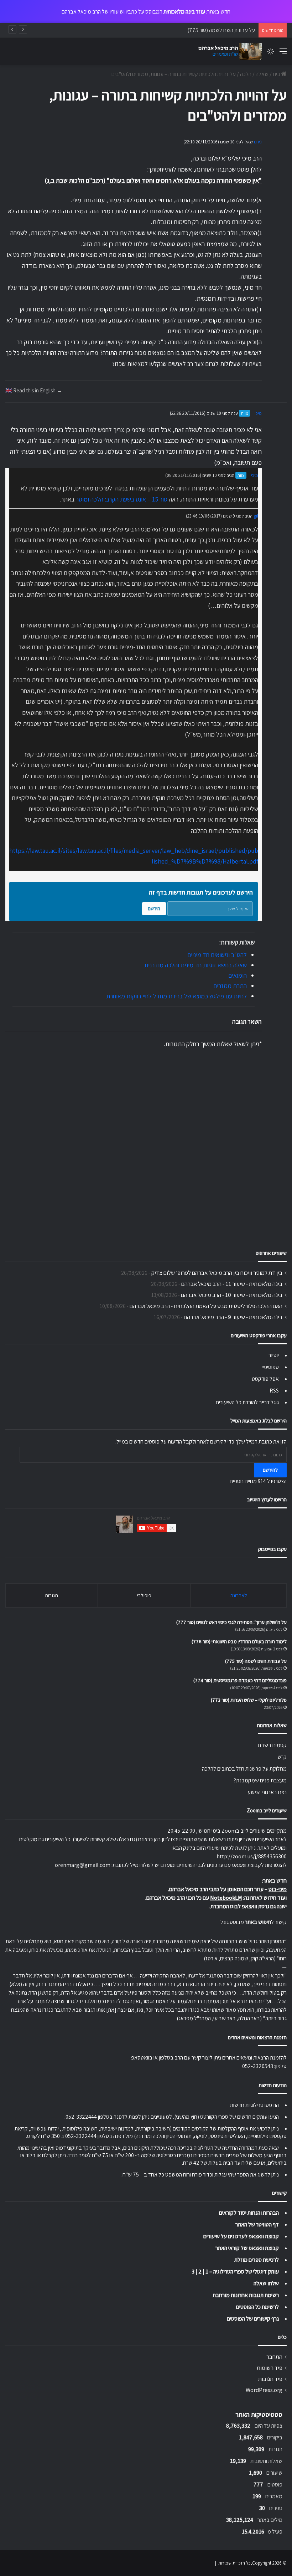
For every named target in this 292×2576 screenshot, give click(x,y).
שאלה (262, 74)
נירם (258, 142)
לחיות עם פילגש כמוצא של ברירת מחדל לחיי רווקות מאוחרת (176, 996)
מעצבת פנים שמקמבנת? (260, 1780)
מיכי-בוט (278, 1889)
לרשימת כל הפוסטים (257, 2307)
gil (256, 516)
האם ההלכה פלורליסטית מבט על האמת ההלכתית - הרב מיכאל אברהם (206, 1306)
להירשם (270, 1470)
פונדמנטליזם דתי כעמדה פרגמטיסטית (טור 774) (240, 1680)
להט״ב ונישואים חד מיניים (217, 955)
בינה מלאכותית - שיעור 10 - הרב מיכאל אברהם (232, 1295)
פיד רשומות (270, 2368)
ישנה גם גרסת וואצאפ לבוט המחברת (249, 1906)
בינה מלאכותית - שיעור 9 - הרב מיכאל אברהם (233, 1317)
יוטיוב (273, 1355)
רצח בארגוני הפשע (267, 1792)
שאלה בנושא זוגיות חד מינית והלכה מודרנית (195, 965)
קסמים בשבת (272, 1745)
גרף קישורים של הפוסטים (253, 2319)
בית (277, 74)
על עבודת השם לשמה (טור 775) (256, 1661)
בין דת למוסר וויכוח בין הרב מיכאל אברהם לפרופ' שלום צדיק (217, 1273)
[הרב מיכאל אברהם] (228, 51)
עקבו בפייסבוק (272, 1549)
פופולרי (144, 1595)
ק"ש (282, 1757)
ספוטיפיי (270, 1367)
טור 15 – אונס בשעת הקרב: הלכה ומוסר (122, 499)
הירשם (154, 908)
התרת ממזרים (230, 986)
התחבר (274, 2357)
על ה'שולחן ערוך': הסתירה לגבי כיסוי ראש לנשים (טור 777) (231, 1622)
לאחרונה (239, 1595)
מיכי (258, 413)
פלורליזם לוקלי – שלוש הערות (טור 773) (249, 1700)
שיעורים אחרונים (271, 1253)
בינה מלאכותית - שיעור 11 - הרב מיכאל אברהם (232, 1284)
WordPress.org (264, 2390)
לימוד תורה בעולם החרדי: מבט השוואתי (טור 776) (239, 1641)
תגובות (51, 1595)
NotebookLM (226, 1898)
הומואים (238, 975)
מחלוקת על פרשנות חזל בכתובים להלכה (244, 1769)
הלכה (246, 74)
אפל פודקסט (265, 1379)
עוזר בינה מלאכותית (184, 12)
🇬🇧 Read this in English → (34, 390)
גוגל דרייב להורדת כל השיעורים (247, 1402)
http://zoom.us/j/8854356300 (252, 1856)
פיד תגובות (270, 2379)
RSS (274, 1391)
